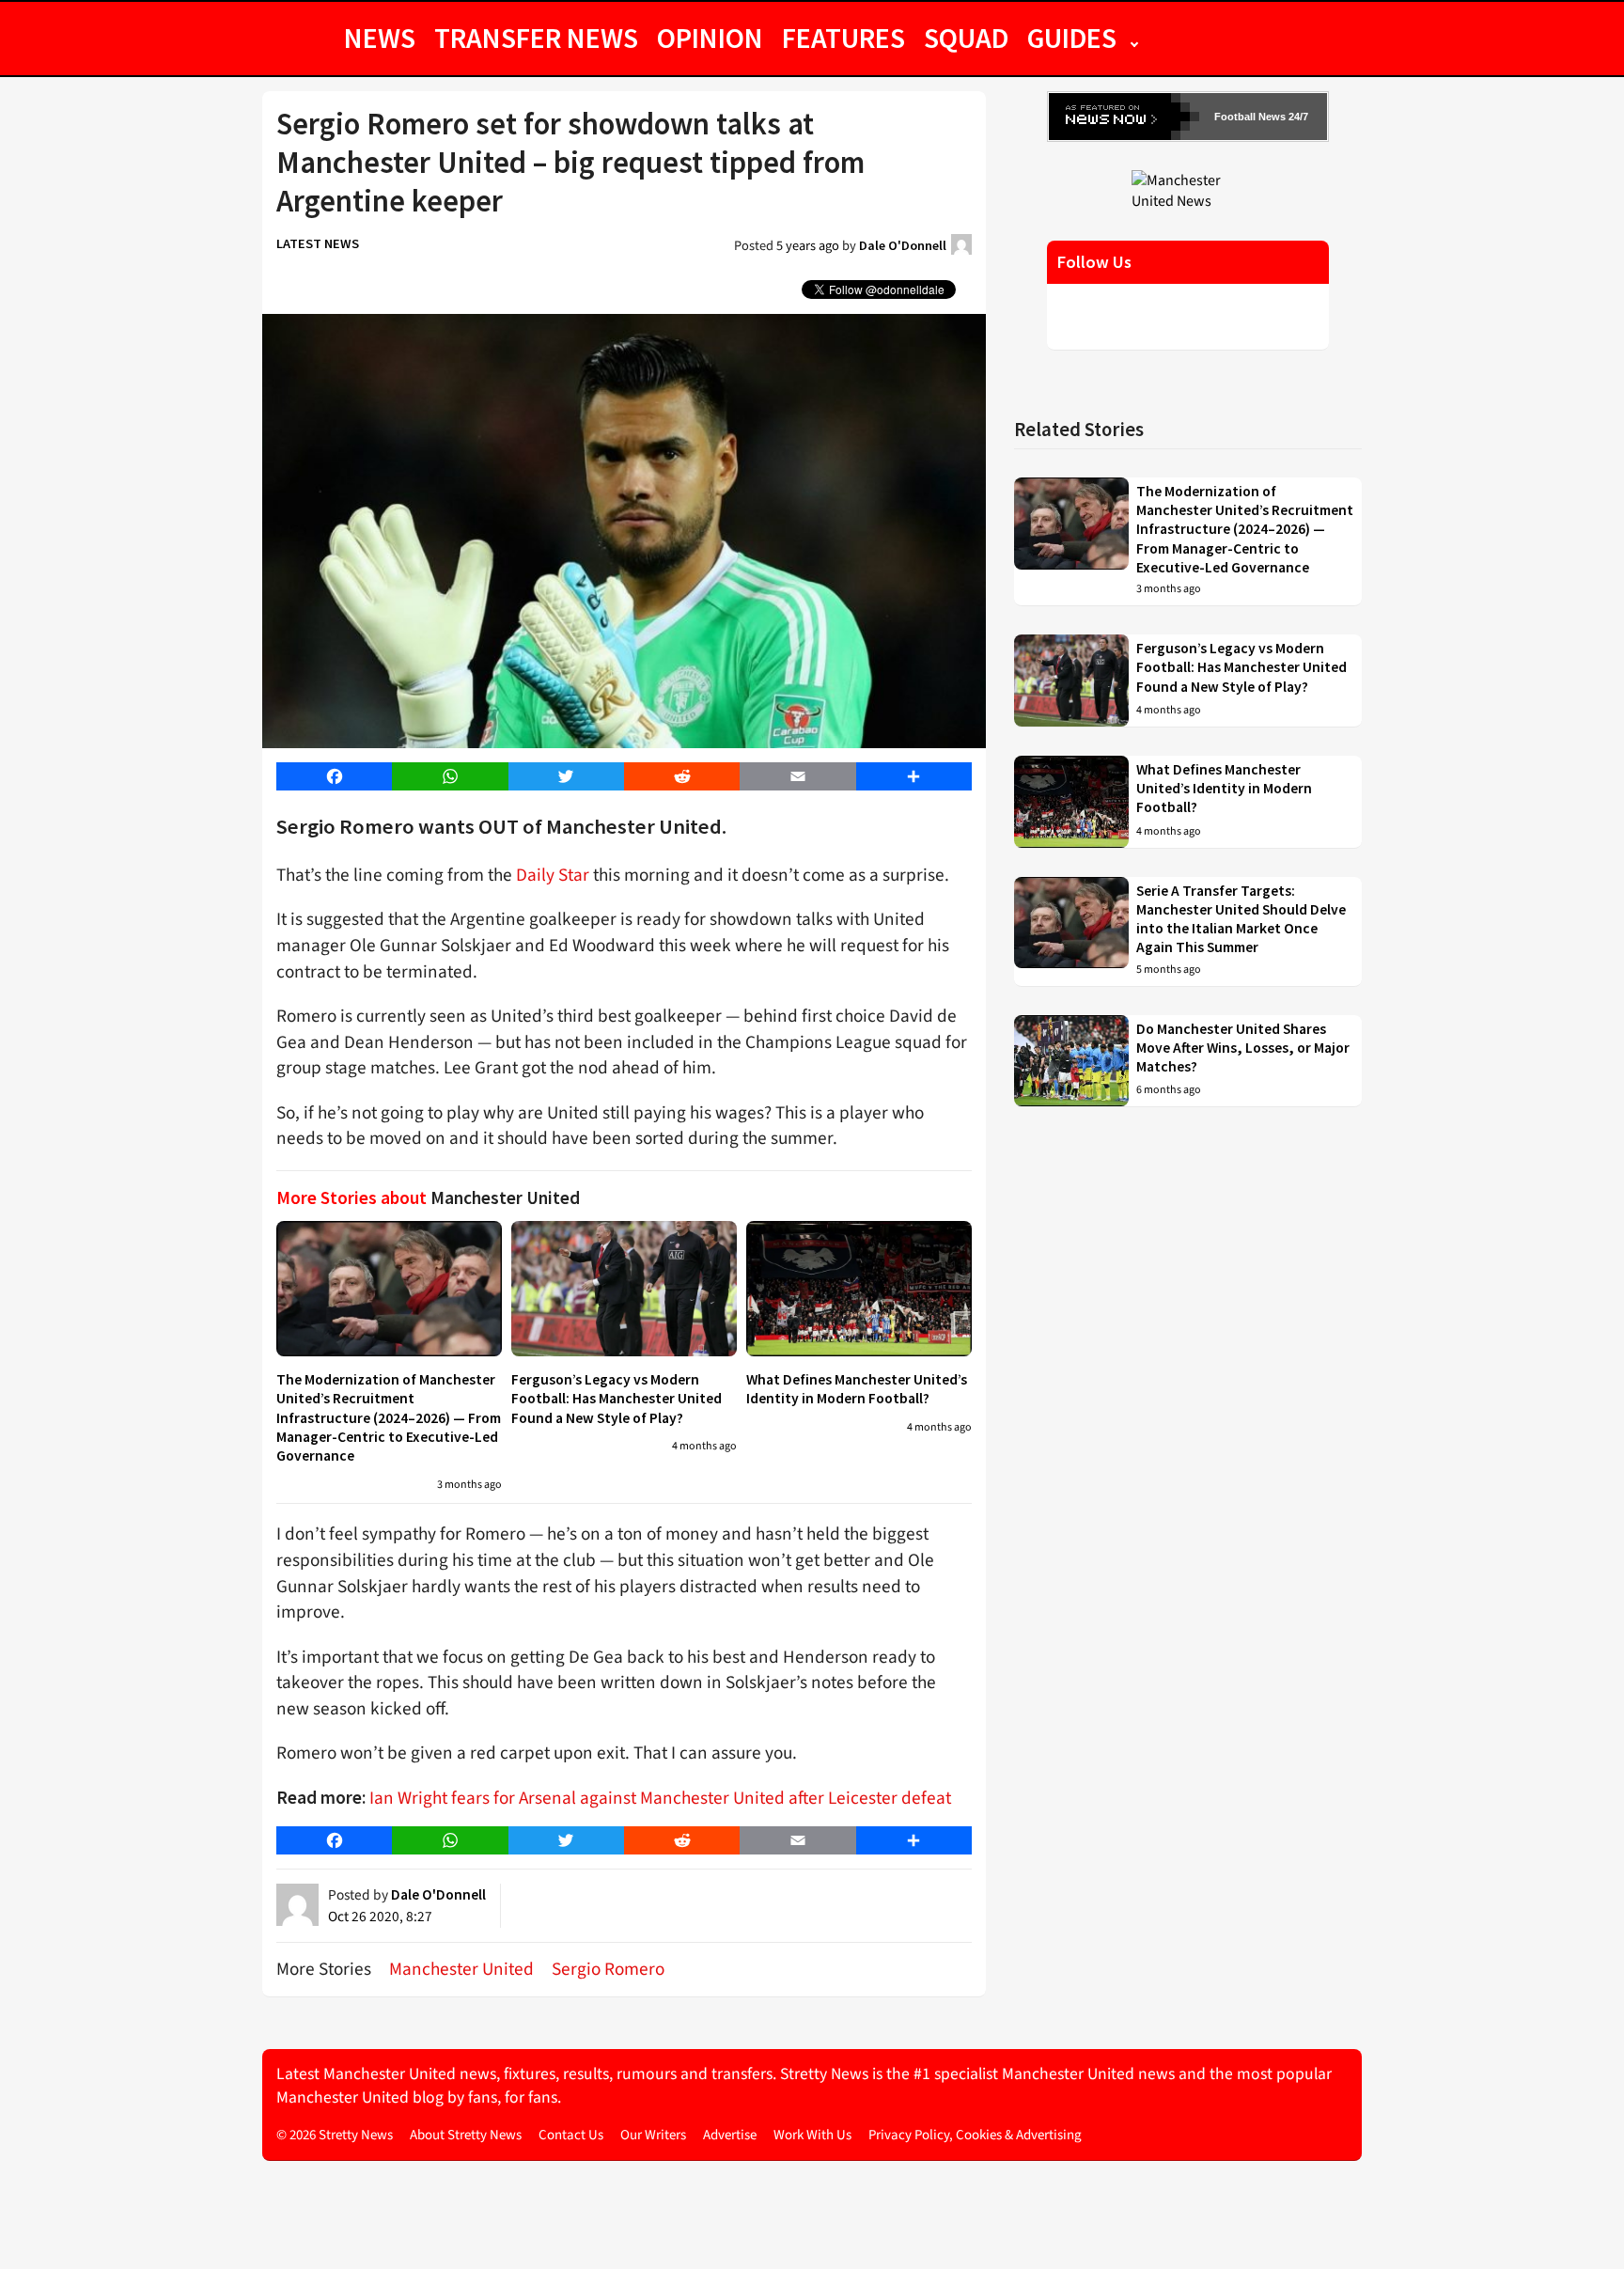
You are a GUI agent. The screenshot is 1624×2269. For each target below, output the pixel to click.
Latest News (318, 243)
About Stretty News (466, 2135)
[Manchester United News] (1188, 190)
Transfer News (536, 38)
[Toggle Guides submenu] (1134, 38)
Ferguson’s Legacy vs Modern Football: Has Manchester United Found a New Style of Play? (617, 1399)
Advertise (730, 2135)
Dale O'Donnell (903, 245)
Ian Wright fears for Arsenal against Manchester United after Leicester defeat (660, 1798)
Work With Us (812, 2135)
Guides (1072, 38)
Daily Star (553, 875)
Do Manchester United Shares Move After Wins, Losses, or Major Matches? (1243, 1048)
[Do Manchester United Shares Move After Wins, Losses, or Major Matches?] (1071, 1061)
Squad (966, 38)
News (380, 38)
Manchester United (461, 1969)
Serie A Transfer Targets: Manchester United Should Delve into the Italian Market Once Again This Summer (1241, 919)
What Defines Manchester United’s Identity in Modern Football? (857, 1389)
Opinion (710, 38)
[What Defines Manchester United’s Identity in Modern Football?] (859, 1289)
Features (843, 38)
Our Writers (653, 2135)
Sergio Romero (608, 1969)
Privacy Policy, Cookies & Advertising (975, 2135)
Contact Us (571, 2135)
